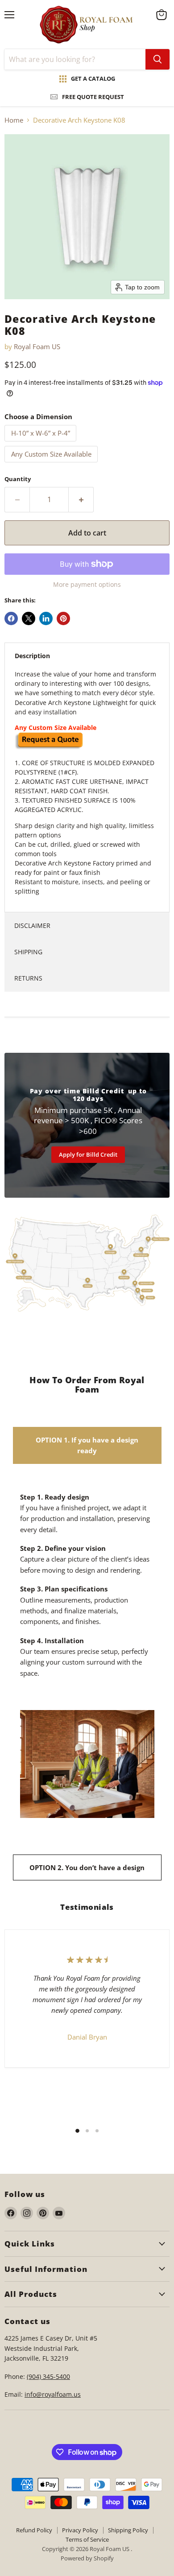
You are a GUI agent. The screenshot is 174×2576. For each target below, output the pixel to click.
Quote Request (50, 1692)
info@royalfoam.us (53, 2394)
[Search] (157, 59)
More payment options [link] (87, 585)
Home (14, 120)
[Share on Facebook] (11, 618)
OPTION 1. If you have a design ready (87, 1445)
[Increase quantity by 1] (81, 499)
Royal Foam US (37, 346)
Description (32, 656)
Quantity (18, 479)
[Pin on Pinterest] (63, 618)
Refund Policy (34, 2530)
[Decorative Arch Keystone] (49, 747)
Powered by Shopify (87, 2558)
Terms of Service (87, 2539)
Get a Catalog (93, 78)
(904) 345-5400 (48, 2376)
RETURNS (28, 978)
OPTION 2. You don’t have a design (87, 1867)
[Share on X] (29, 618)
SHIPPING (28, 952)
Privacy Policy (80, 2530)
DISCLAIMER (32, 925)
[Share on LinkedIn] (46, 618)
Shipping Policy (128, 2530)
